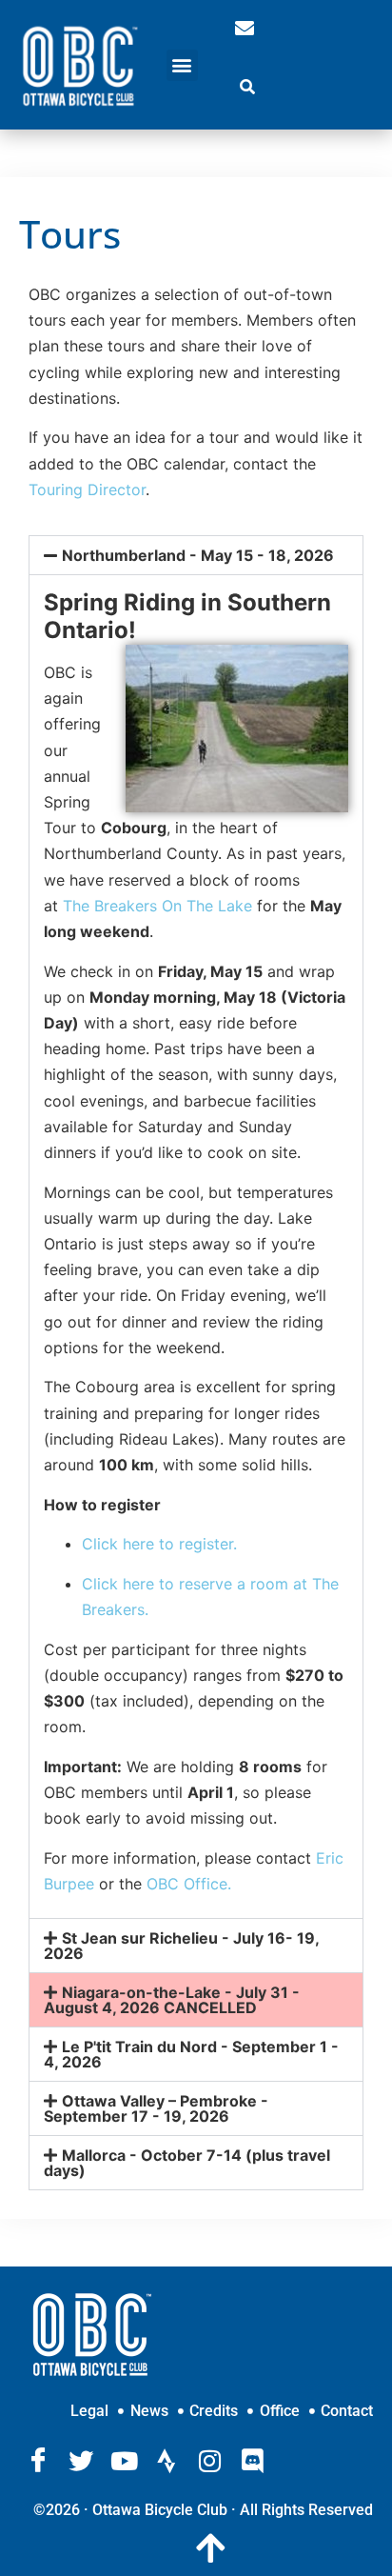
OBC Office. (189, 1884)
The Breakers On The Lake (157, 906)
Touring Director (87, 489)
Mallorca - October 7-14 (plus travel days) (187, 2163)
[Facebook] (38, 2461)
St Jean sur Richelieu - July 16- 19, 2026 (181, 1946)
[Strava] (167, 2461)
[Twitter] (81, 2461)
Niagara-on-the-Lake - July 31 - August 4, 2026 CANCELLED (172, 2000)
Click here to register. (159, 1544)
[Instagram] (209, 2461)
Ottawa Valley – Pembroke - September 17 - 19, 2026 (156, 2108)
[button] (182, 65)
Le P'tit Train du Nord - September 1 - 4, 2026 (191, 2054)
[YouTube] (124, 2461)
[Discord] (252, 2461)
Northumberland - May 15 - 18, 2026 (198, 555)
